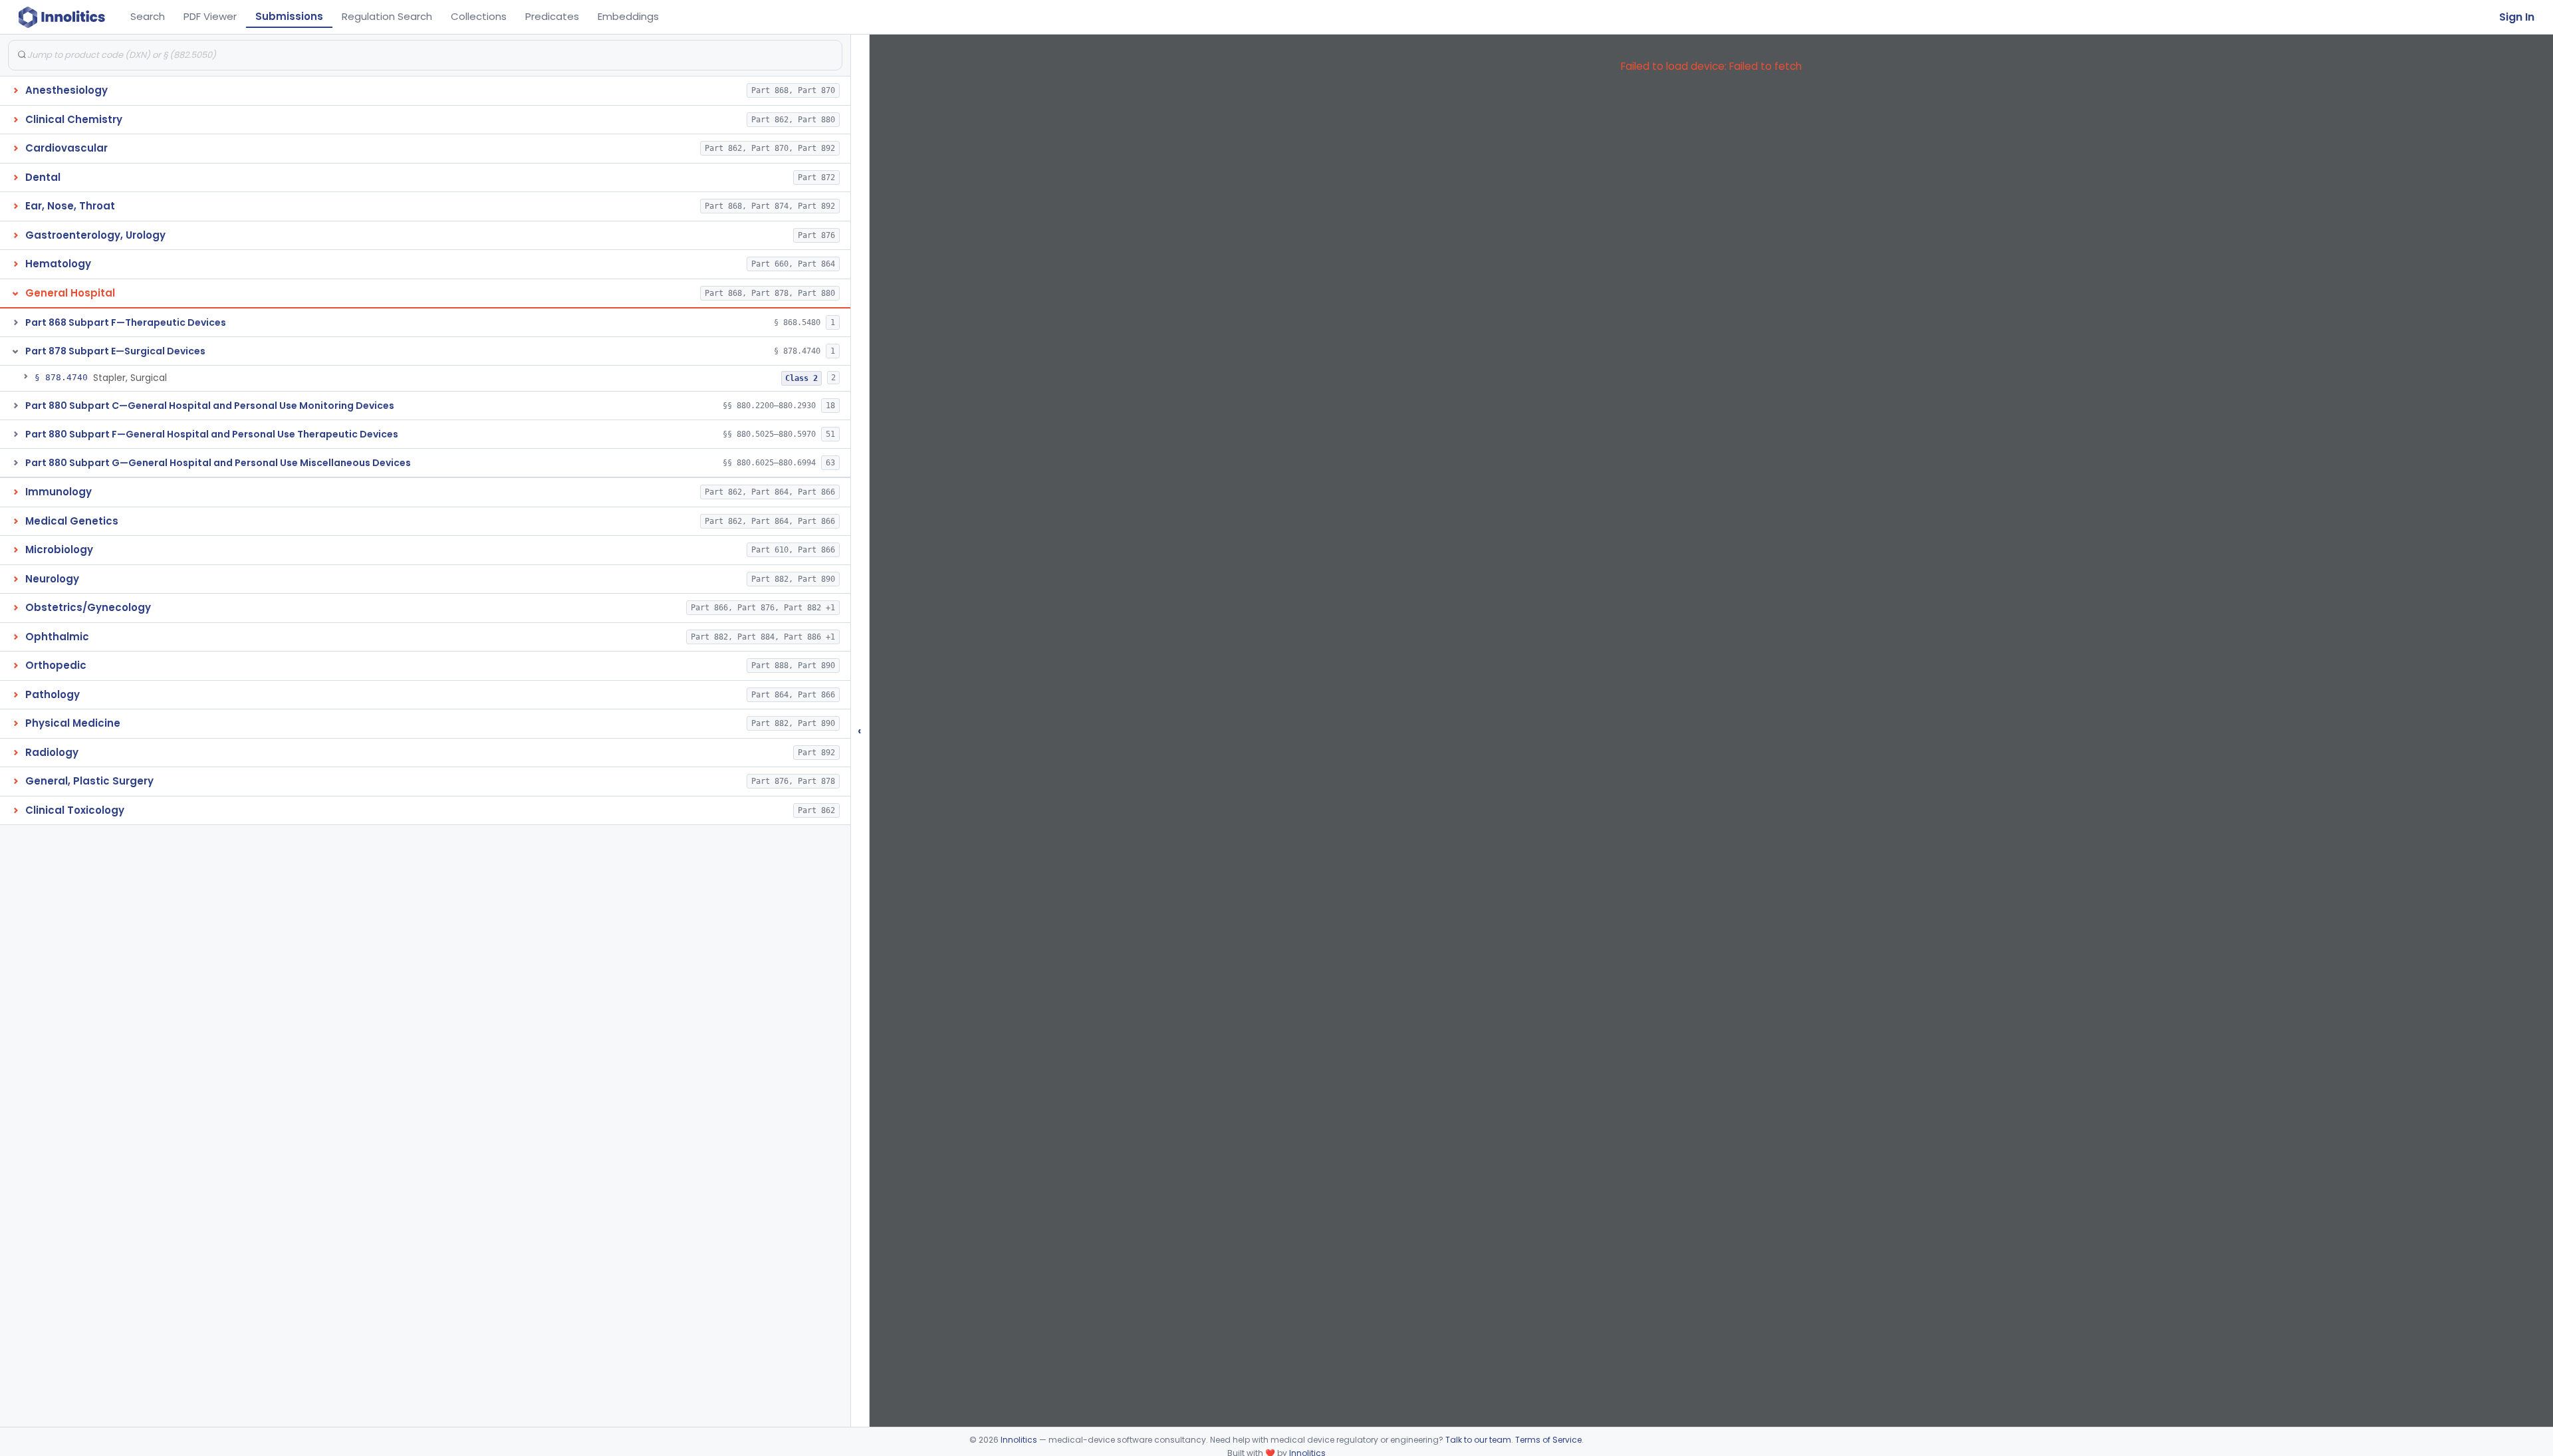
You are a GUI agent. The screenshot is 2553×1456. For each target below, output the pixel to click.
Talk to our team (1478, 1440)
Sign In (2517, 17)
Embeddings (628, 16)
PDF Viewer (210, 16)
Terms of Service (1548, 1440)
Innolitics (1019, 1440)
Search (148, 16)
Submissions (289, 16)
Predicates (552, 16)
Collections (479, 16)
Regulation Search (387, 16)
